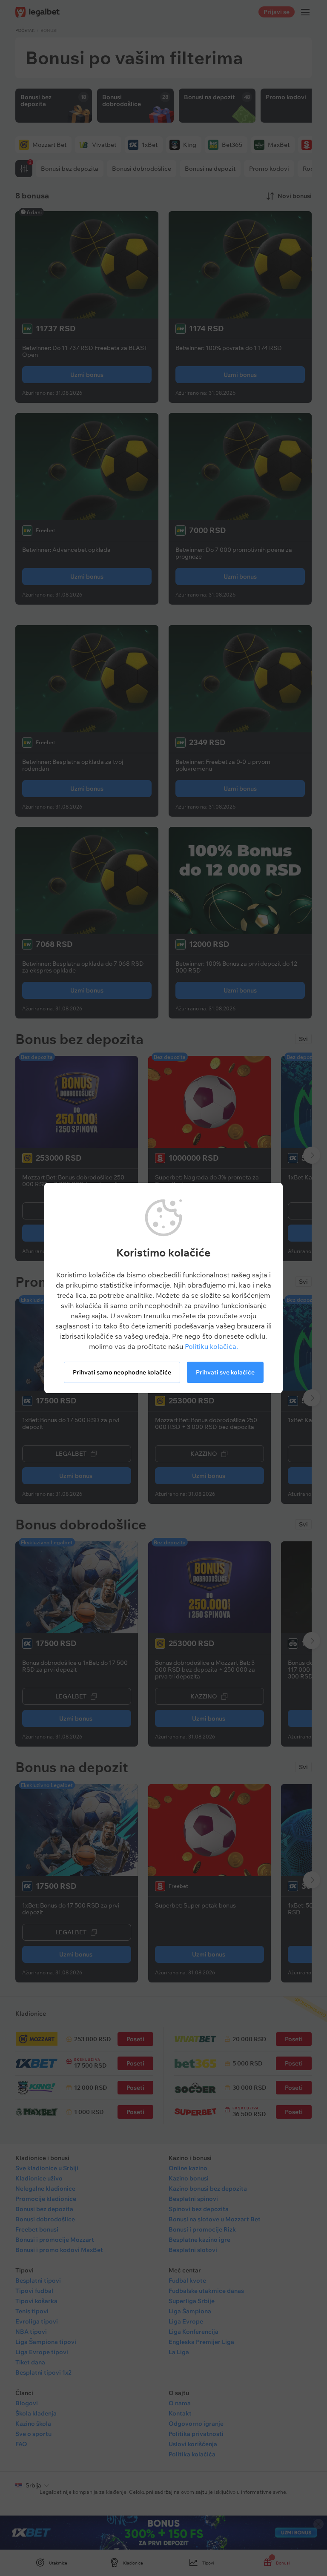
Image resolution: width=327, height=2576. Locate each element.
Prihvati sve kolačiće (225, 1372)
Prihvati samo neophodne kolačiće (122, 1372)
